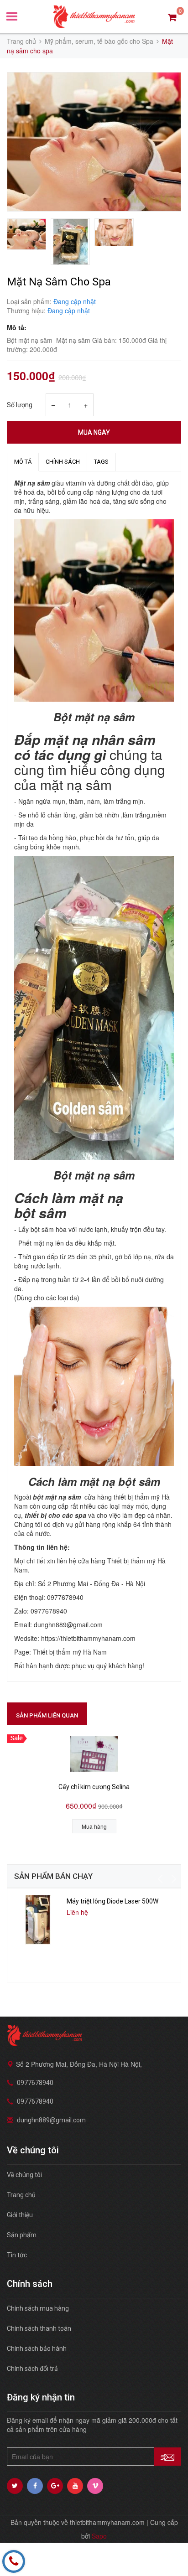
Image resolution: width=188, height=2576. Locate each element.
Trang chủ (21, 2195)
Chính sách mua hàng (38, 2308)
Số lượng (20, 405)
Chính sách (63, 462)
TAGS (101, 462)
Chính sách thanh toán (39, 2328)
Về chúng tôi (24, 2175)
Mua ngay (94, 432)
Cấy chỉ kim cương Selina (94, 1787)
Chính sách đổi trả (32, 2369)
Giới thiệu (20, 2215)
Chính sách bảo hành (37, 2348)
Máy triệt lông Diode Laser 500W (112, 1901)
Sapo (99, 2536)
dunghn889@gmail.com (51, 2120)
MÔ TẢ (23, 462)
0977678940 (35, 2083)
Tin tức (17, 2255)
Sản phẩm (22, 2235)
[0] (172, 17)
